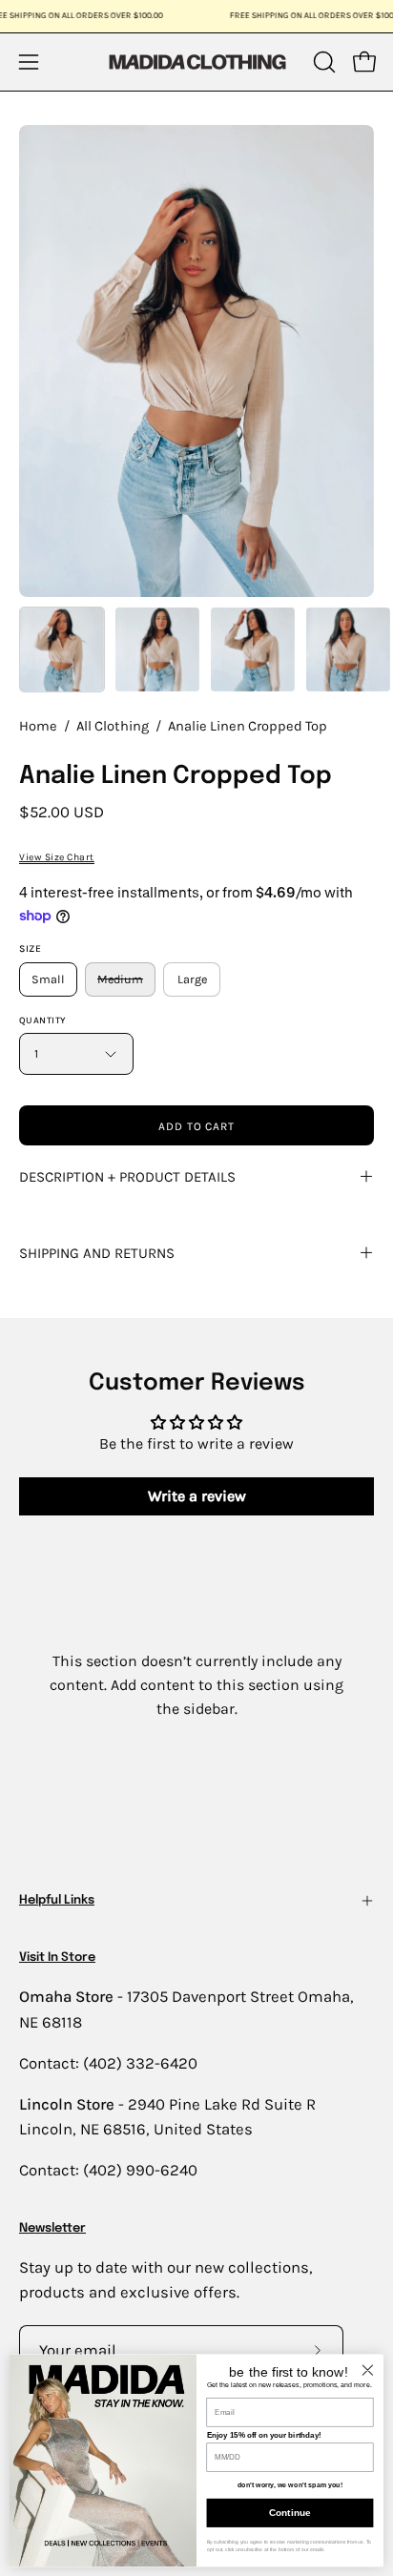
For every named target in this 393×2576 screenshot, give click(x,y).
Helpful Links (57, 1900)
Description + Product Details (127, 1177)
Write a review (197, 1496)
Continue (290, 2513)
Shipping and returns (97, 1253)
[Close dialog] (368, 2370)
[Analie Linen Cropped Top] (62, 649)
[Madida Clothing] (196, 62)
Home (38, 726)
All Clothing (113, 726)
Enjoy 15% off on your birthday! (264, 2435)
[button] (322, 62)
